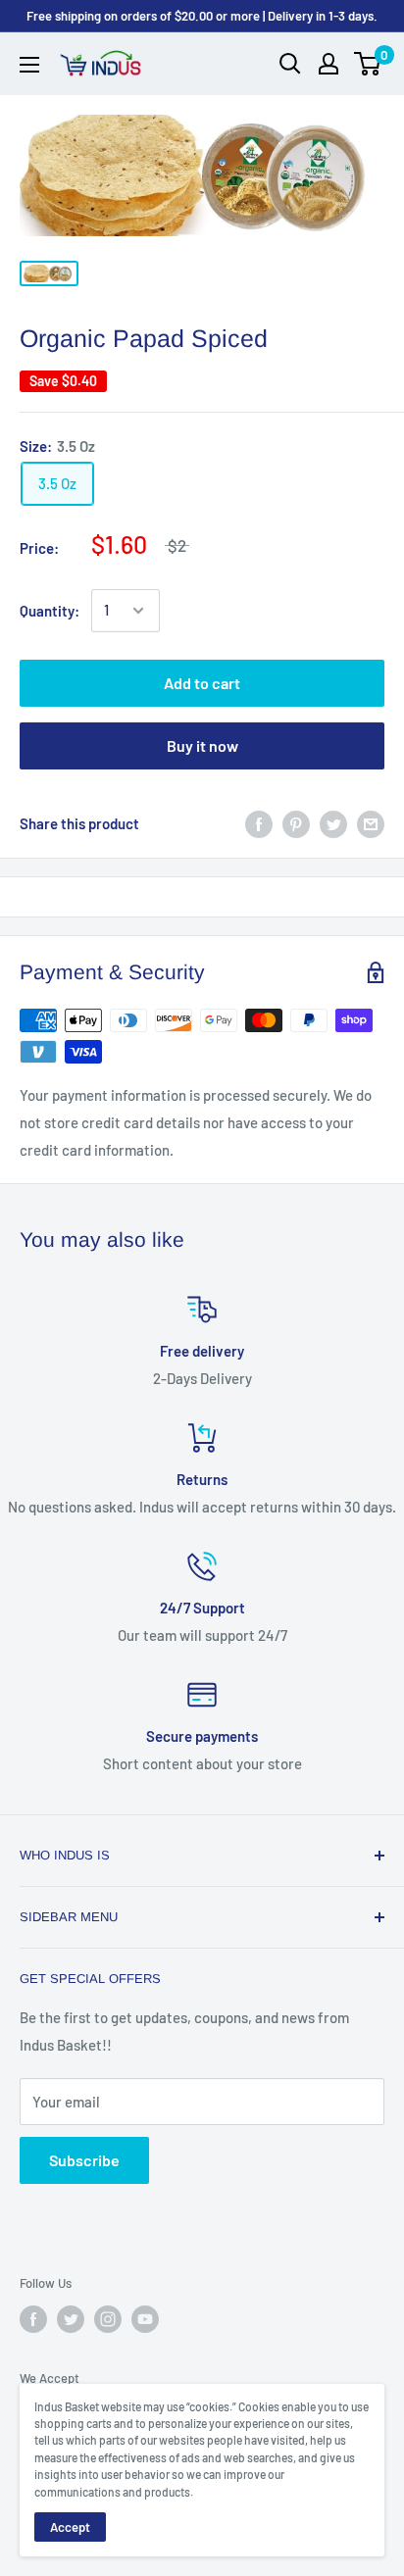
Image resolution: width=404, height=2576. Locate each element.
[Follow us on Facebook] (33, 2319)
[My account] (328, 64)
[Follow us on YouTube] (145, 2319)
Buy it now (202, 745)
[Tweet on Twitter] (333, 823)
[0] (368, 64)
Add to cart (202, 683)
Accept (70, 2527)
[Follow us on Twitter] (71, 2319)
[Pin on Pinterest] (296, 823)
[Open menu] (29, 65)
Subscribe (84, 2160)
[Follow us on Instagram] (108, 2319)
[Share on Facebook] (259, 823)
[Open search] (290, 64)
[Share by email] (371, 823)
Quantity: (50, 611)
